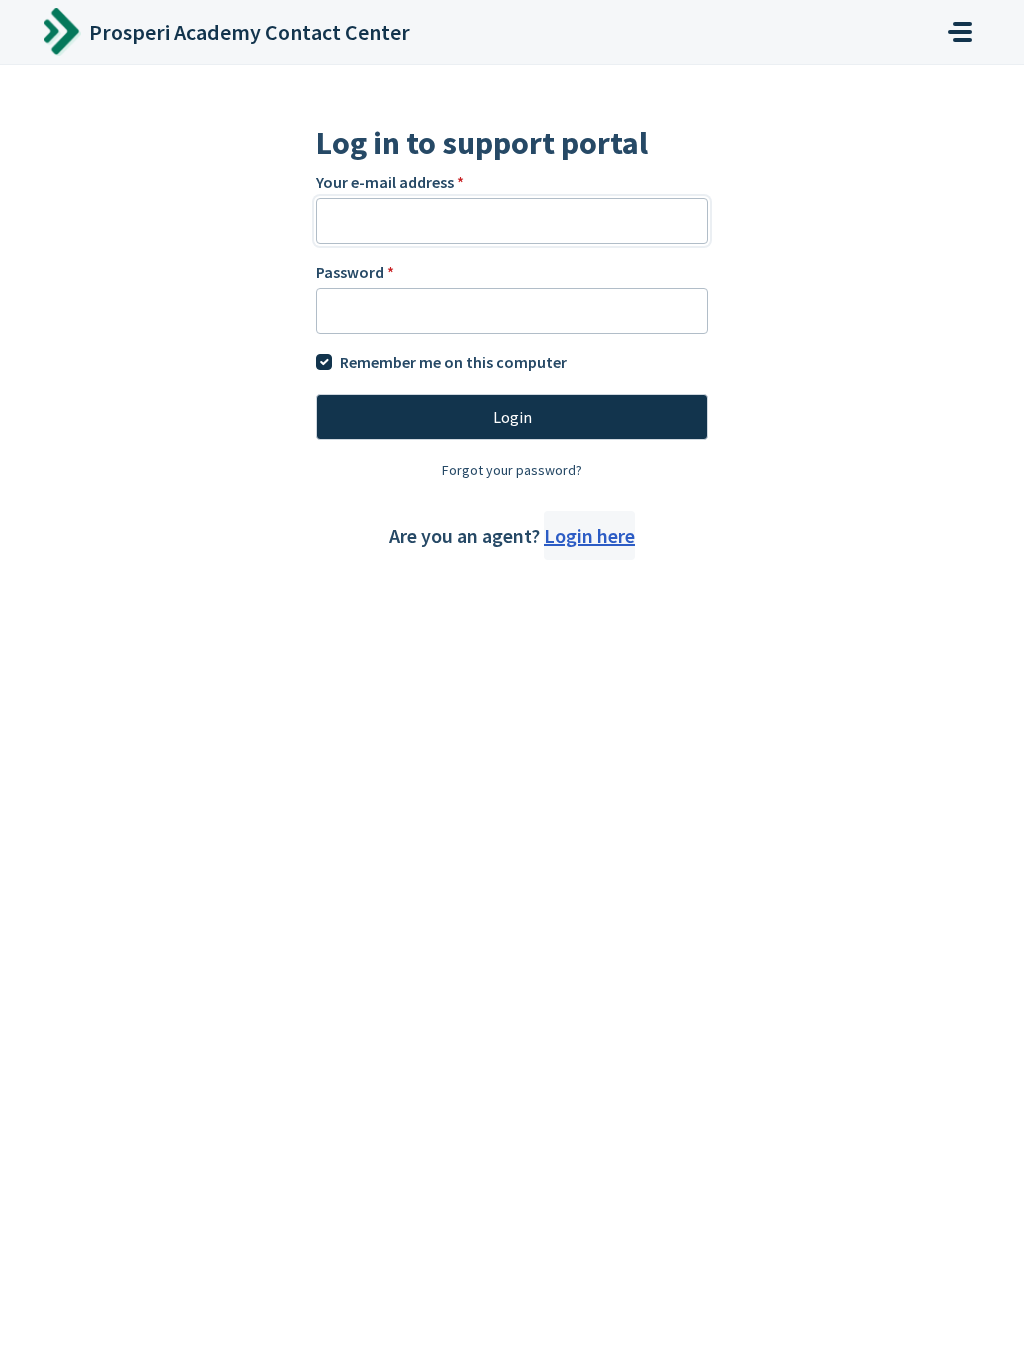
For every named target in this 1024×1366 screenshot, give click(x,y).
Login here (589, 535)
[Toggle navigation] (960, 32)
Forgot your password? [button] (512, 470)
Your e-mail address (390, 182)
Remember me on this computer (453, 362)
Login (512, 417)
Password (355, 272)
